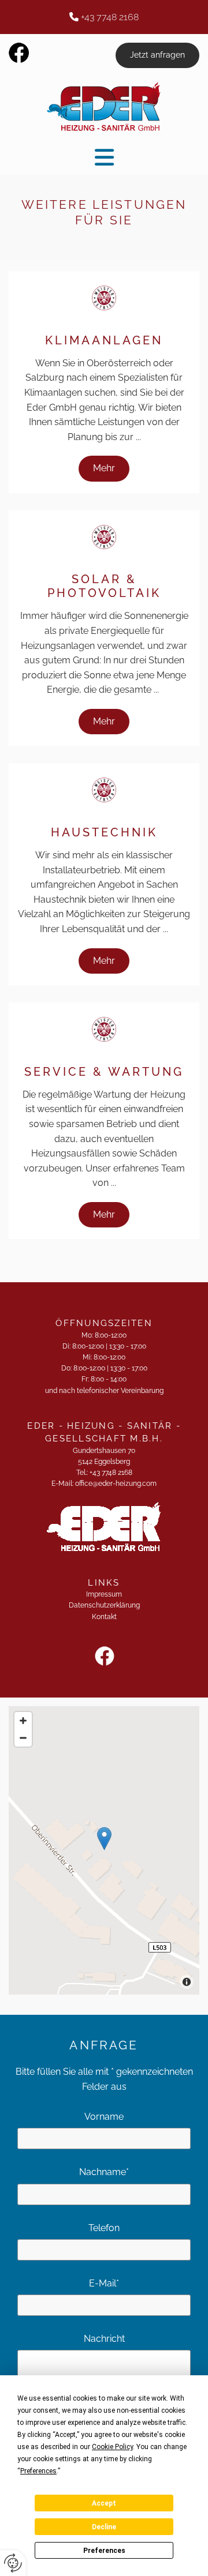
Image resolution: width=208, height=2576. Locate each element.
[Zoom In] (23, 1721)
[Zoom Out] (23, 1738)
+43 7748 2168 (110, 17)
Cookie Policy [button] (112, 2447)
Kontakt (104, 1617)
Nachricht (104, 2339)
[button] (157, 55)
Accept (104, 2503)
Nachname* (104, 2172)
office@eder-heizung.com (116, 1484)
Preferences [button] (38, 2471)
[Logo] (104, 107)
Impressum (104, 1594)
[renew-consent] (13, 2563)
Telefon (104, 2228)
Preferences (104, 2551)
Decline (104, 2527)
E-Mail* (104, 2283)
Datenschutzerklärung (104, 1605)
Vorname (104, 2117)
